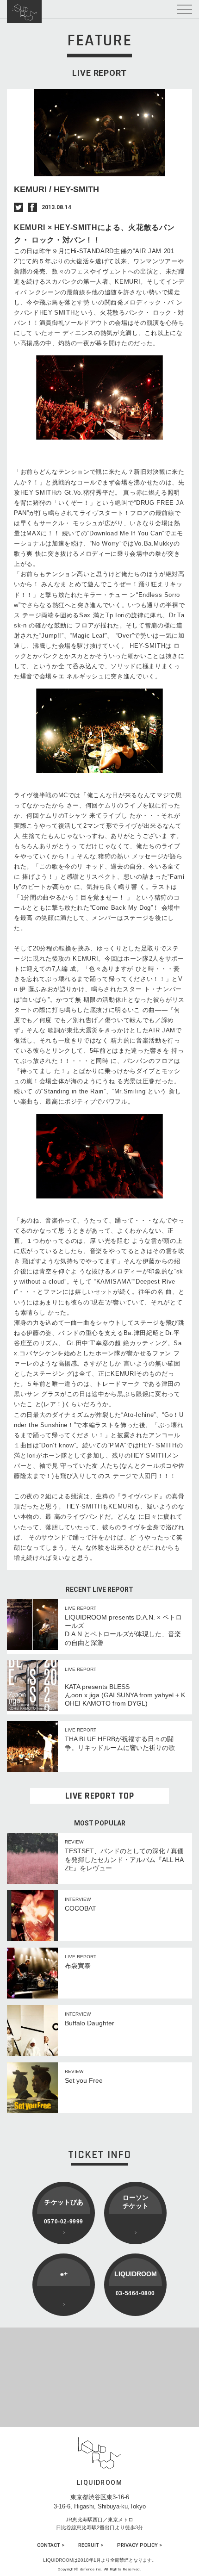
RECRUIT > (91, 2545)
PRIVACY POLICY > (140, 2545)
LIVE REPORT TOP (100, 1796)
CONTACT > (51, 2545)
